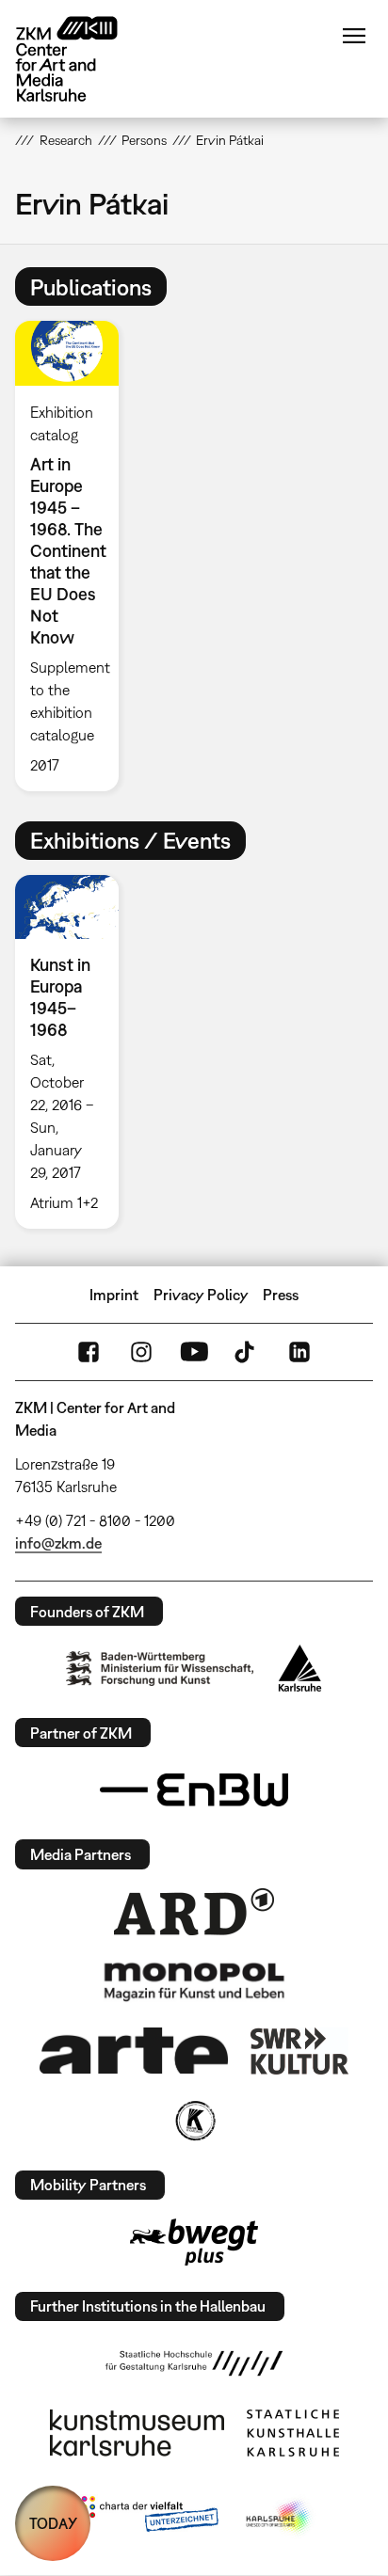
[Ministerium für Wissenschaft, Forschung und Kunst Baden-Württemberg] (160, 1669)
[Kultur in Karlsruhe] (194, 2121)
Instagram (141, 1352)
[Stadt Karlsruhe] (300, 1668)
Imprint (114, 1295)
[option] (74, 556)
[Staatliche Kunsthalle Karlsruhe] (293, 2433)
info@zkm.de (58, 1543)
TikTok (247, 1352)
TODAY (53, 2523)
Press (281, 1295)
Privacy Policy (201, 1295)
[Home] (81, 59)
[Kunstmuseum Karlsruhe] (137, 2433)
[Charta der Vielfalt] (145, 2518)
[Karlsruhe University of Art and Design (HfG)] (194, 2363)
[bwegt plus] (194, 2242)
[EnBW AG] (194, 1790)
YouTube (194, 1352)
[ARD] (194, 1912)
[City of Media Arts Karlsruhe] (280, 2518)
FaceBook (89, 1352)
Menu (354, 36)
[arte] (134, 2051)
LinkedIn (299, 1352)
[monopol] (194, 1980)
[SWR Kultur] (299, 2051)
